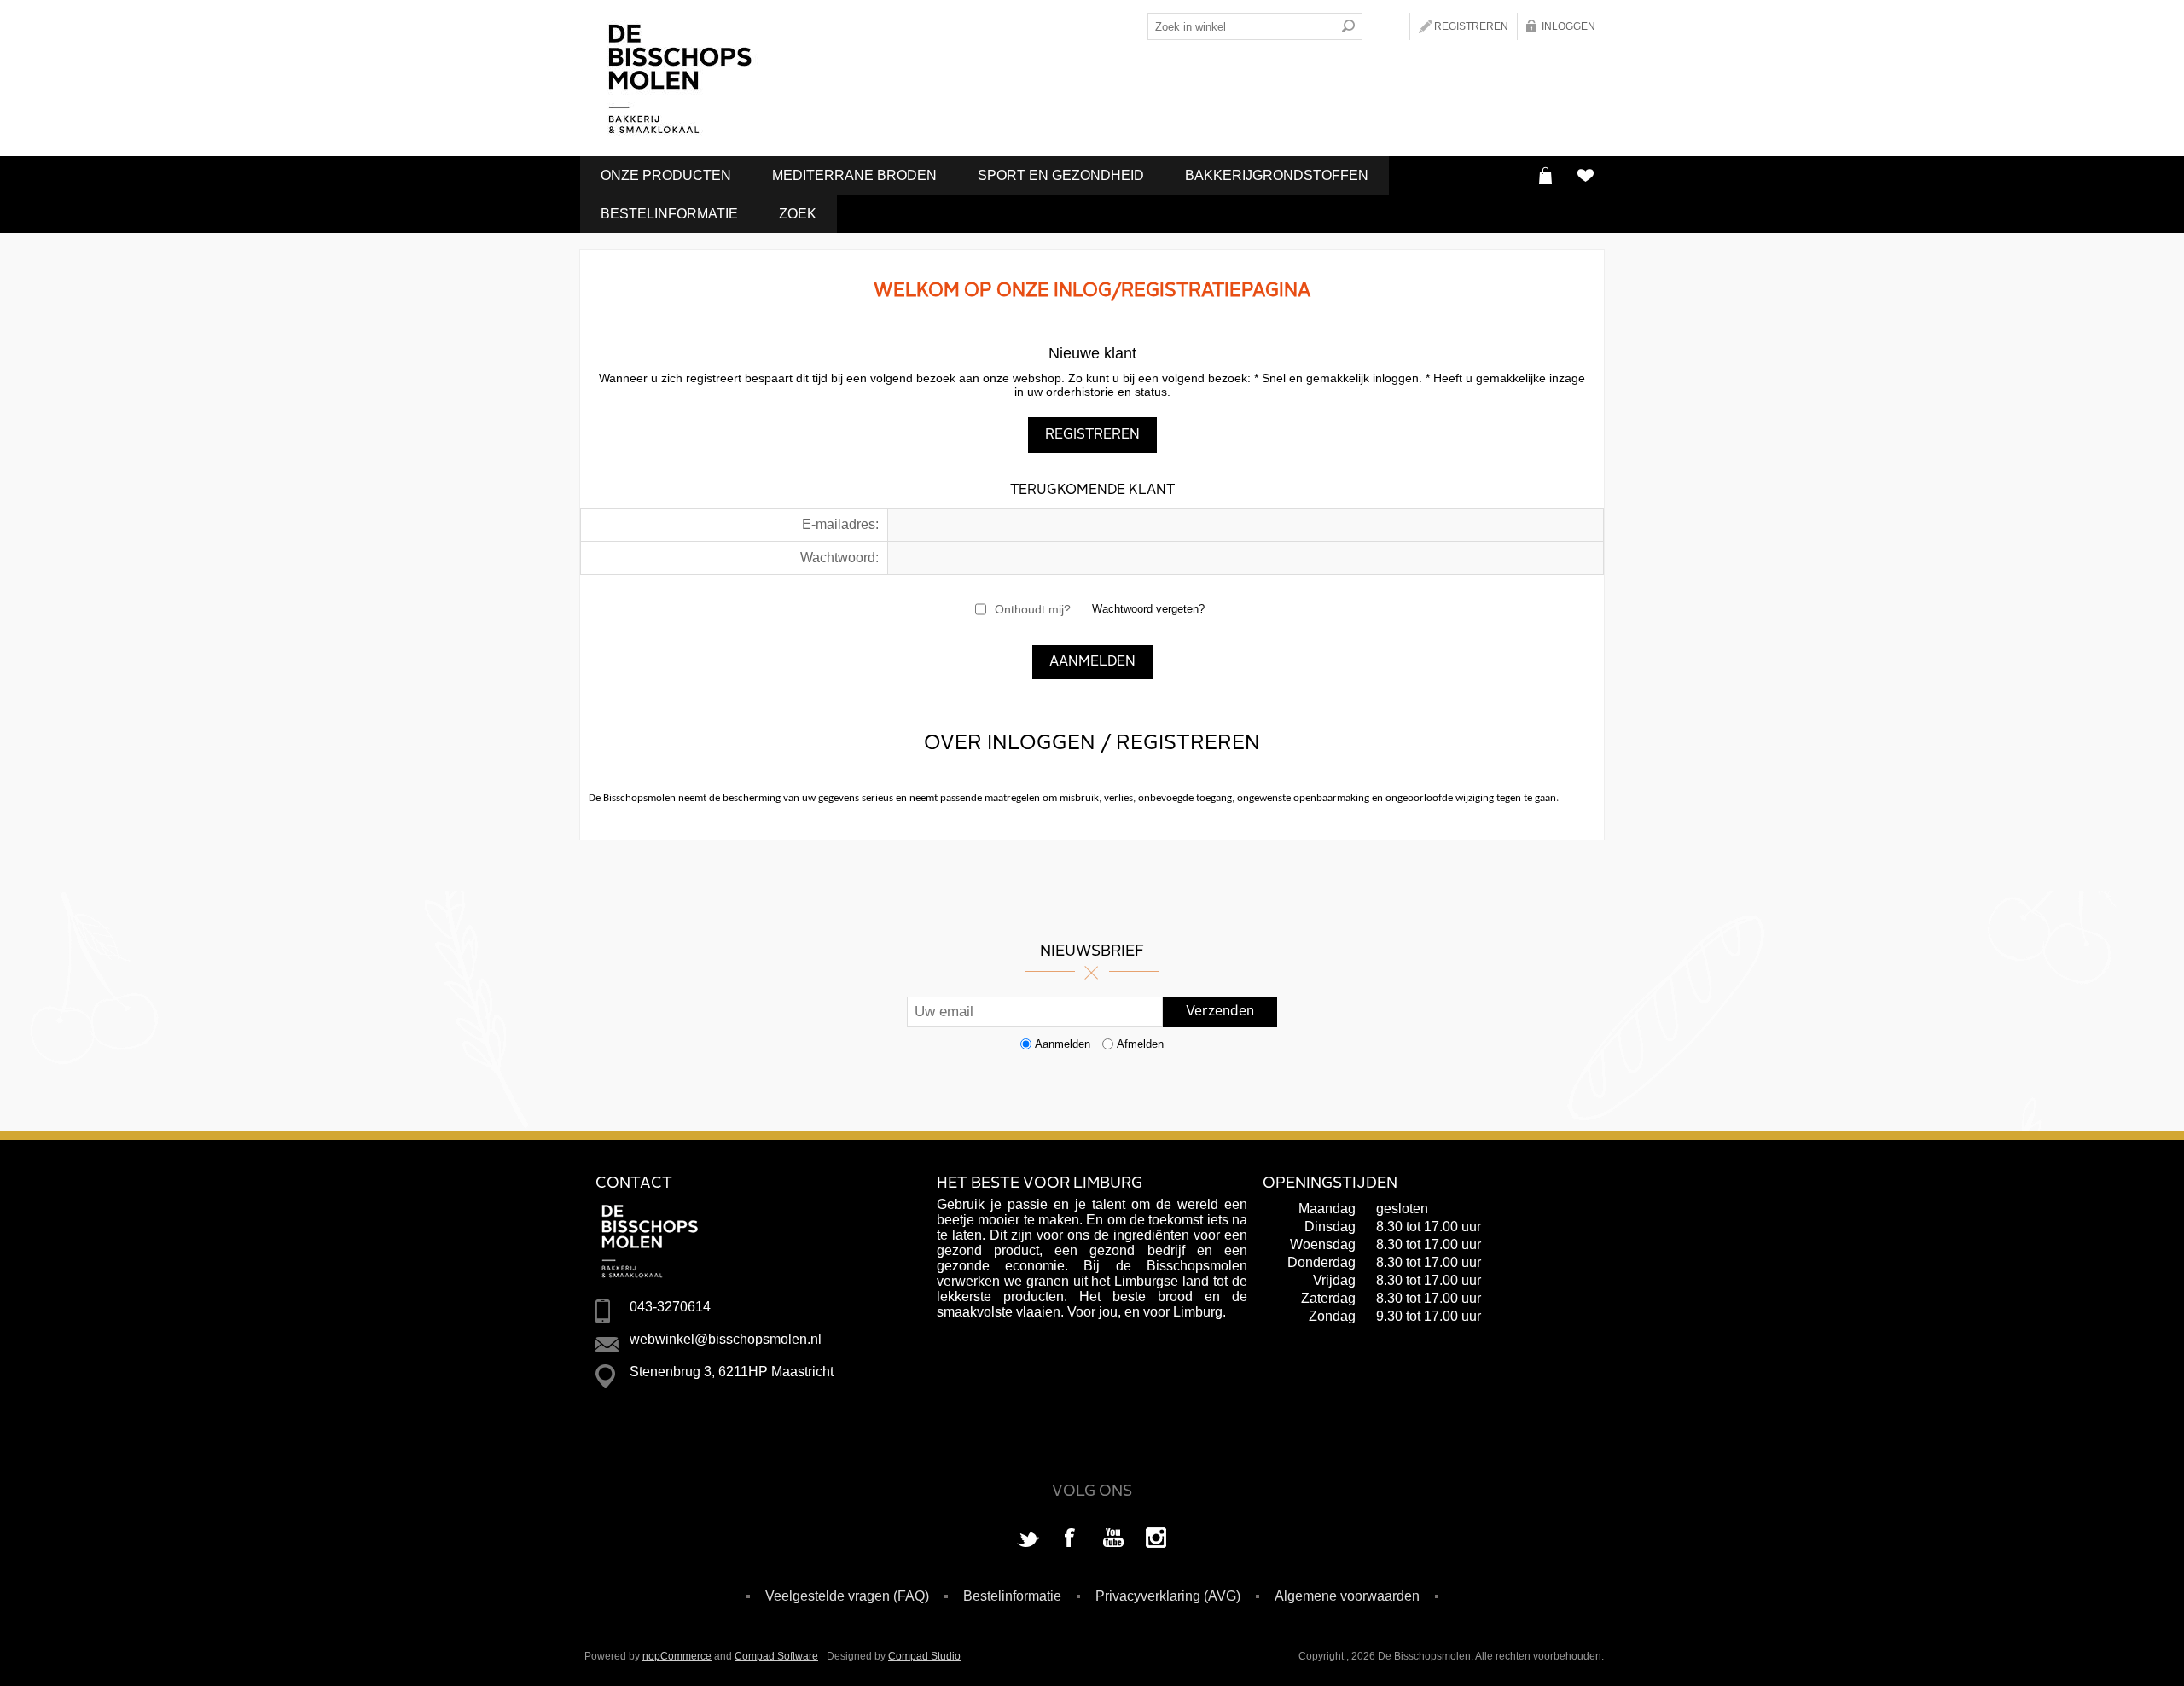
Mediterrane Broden (854, 175)
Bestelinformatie (669, 214)
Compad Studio (924, 1656)
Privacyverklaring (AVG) (1168, 1596)
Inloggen (1568, 26)
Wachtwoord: (839, 558)
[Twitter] (1028, 1539)
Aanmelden (1063, 1044)
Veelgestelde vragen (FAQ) (847, 1596)
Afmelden (1140, 1044)
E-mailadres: (840, 524)
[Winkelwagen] (1545, 175)
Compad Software (776, 1656)
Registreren (1471, 26)
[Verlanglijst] (1585, 175)
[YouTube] (1113, 1539)
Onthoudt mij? (1033, 609)
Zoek (798, 214)
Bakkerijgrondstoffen (1277, 175)
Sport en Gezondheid (1061, 175)
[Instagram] (1156, 1539)
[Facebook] (1071, 1539)
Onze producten (666, 175)
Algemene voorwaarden (1347, 1596)
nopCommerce (677, 1656)
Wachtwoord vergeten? (1148, 609)
